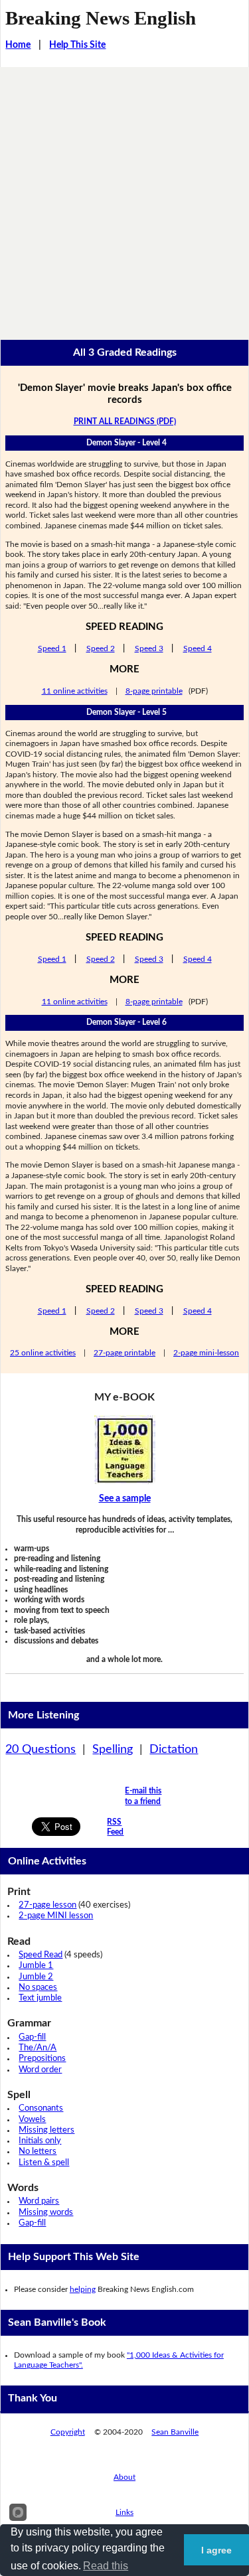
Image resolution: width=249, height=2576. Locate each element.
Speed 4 (198, 648)
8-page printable (154, 691)
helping (83, 2289)
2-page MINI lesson (56, 1916)
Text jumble (40, 1998)
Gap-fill (32, 2037)
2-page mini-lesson (206, 1353)
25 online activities (43, 1353)
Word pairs (39, 2201)
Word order (40, 2070)
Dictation (174, 1750)
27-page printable (124, 1353)
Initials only (40, 2141)
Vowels (32, 2120)
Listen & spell (44, 2163)
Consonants (41, 2108)
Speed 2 (101, 648)
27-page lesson (47, 1905)
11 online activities (75, 691)
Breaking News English (101, 18)
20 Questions (41, 1750)
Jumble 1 (36, 1966)
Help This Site (77, 45)
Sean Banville (175, 2432)
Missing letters (46, 2130)
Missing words (46, 2213)
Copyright (68, 2432)
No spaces (38, 1988)
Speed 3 (149, 648)
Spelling (113, 1750)
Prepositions (42, 2059)
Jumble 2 (36, 1977)
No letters (38, 2152)
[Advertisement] (124, 198)
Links (124, 2512)
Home (18, 45)
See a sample (125, 1499)
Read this (106, 2566)
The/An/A (38, 2048)
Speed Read (41, 1955)
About (124, 2477)
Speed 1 (52, 648)
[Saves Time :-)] (124, 1450)
